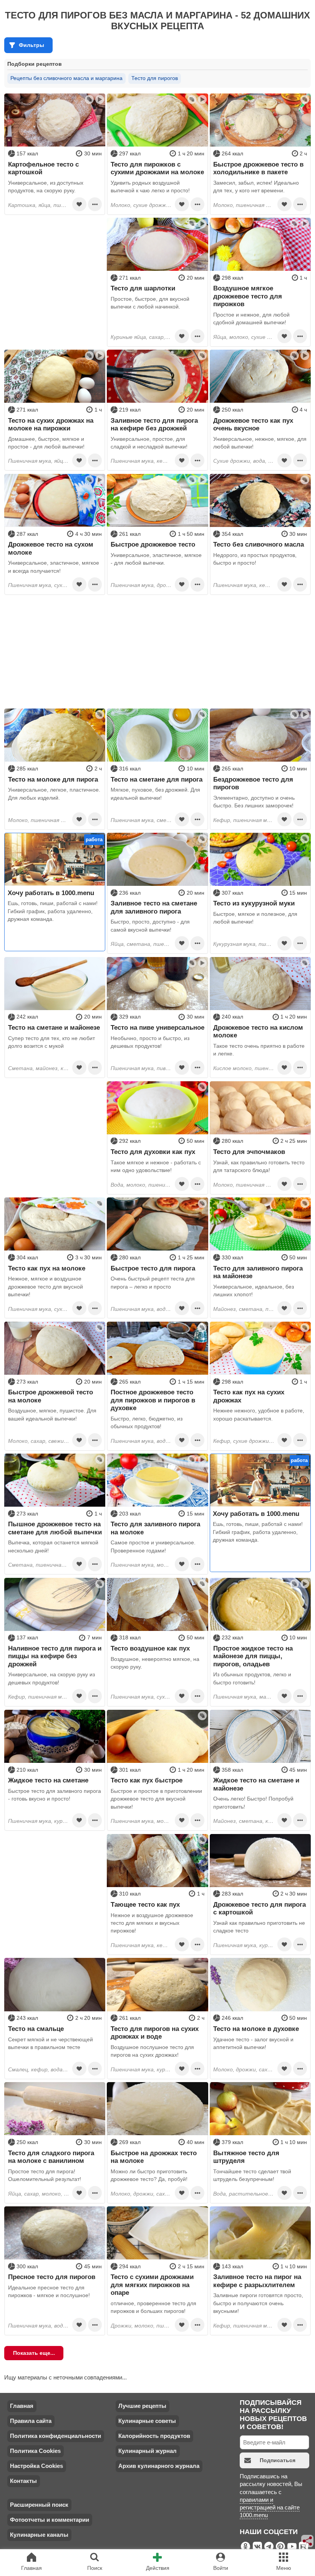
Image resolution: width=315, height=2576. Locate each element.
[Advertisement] (55, 266)
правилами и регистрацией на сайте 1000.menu (270, 2508)
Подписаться (278, 2460)
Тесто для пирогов (155, 78)
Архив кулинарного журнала (159, 2466)
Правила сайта (31, 2421)
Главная (22, 2406)
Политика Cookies (35, 2451)
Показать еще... (34, 2353)
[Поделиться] (308, 2541)
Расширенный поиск (39, 2505)
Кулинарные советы (147, 2421)
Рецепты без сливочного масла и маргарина (66, 78)
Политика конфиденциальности (56, 2436)
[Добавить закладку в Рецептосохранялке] (79, 204)
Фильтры (31, 45)
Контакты (23, 2481)
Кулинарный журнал (148, 2451)
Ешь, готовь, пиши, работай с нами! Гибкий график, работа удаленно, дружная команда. (53, 911)
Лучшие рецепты (142, 2406)
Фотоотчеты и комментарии (50, 2520)
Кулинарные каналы (39, 2535)
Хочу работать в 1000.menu (51, 893)
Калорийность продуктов (154, 2436)
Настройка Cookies (36, 2466)
